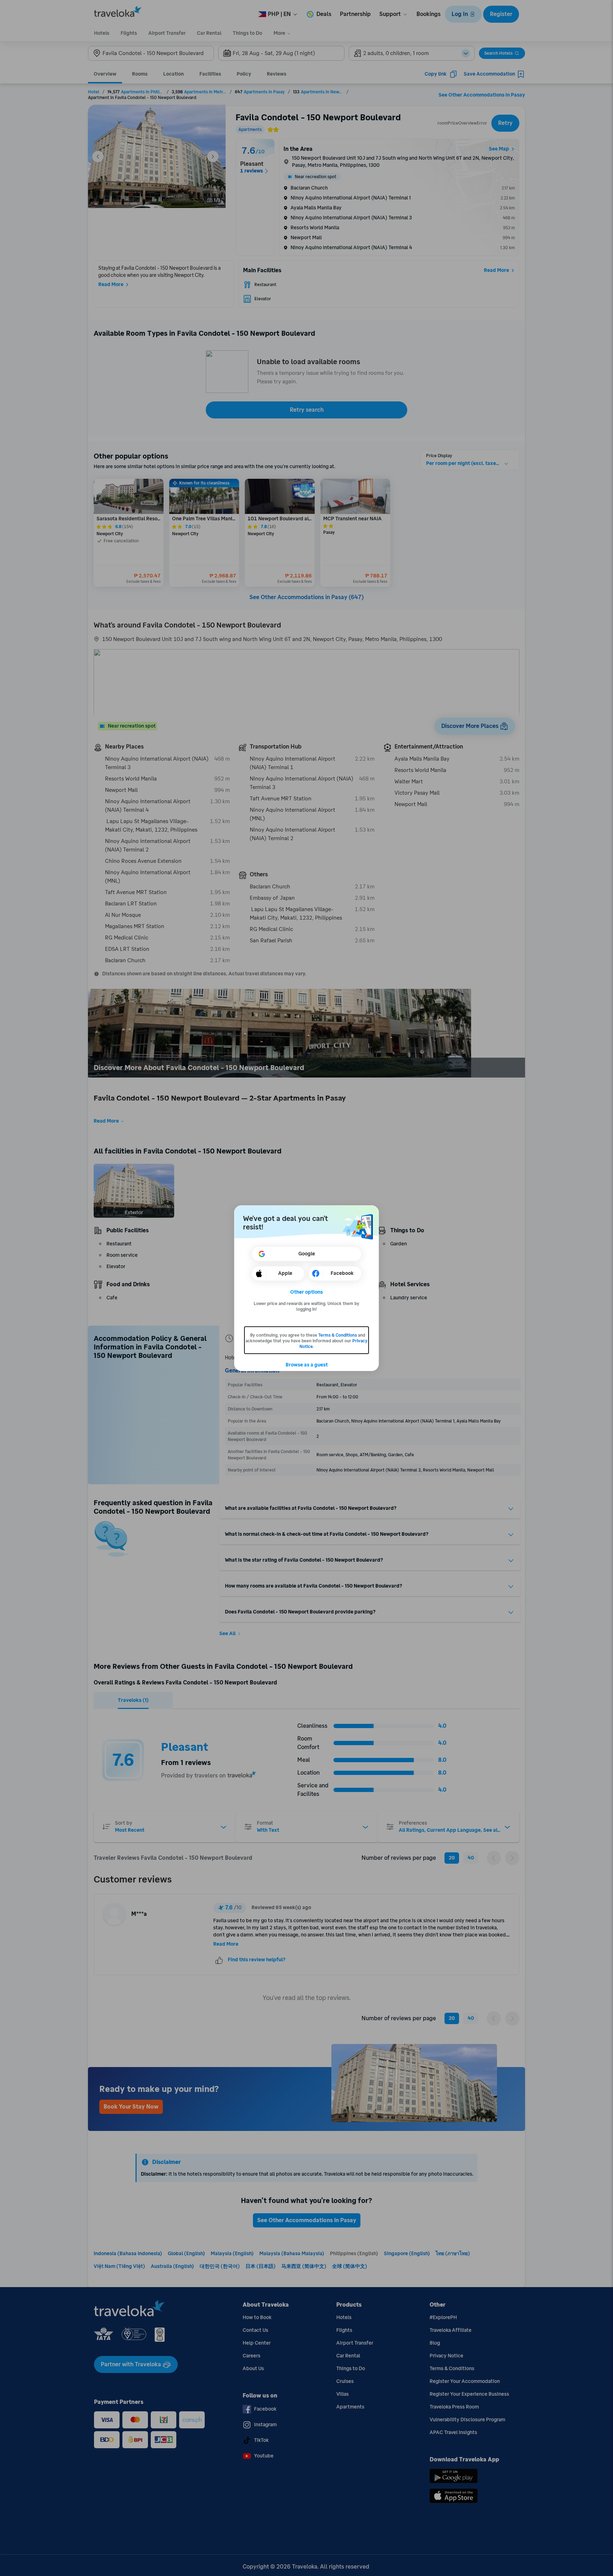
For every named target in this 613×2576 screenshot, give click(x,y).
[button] (307, 1292)
